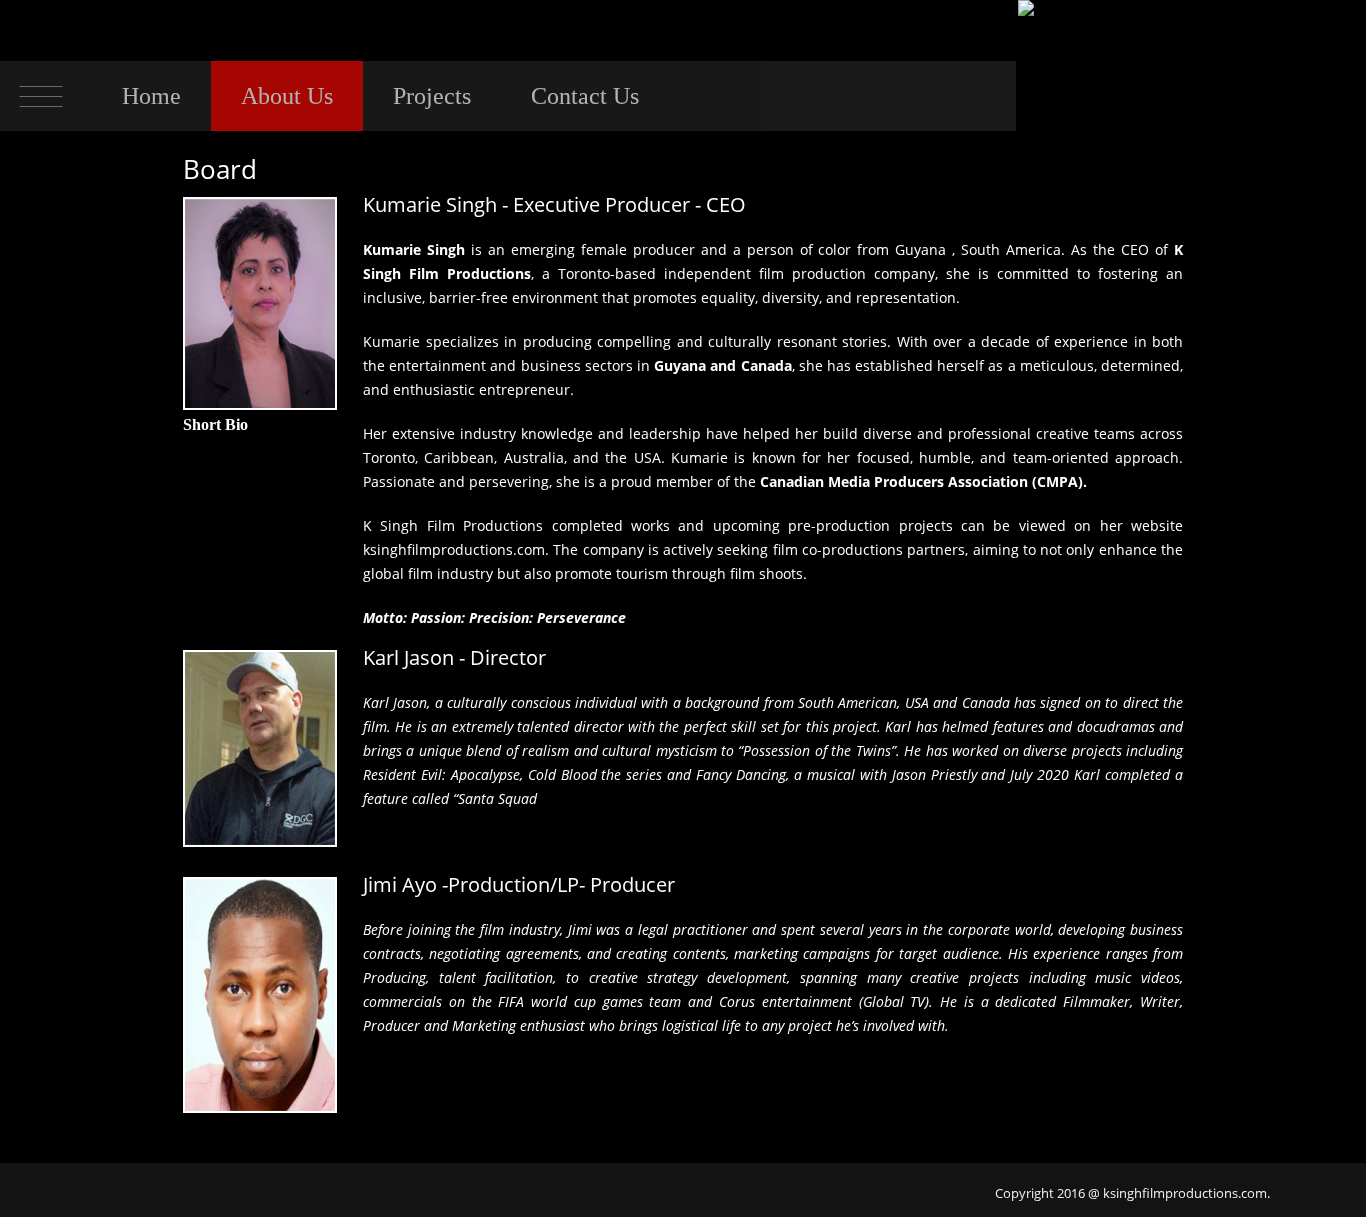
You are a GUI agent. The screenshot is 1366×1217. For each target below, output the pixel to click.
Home (151, 96)
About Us (287, 96)
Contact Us (585, 96)
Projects (432, 96)
